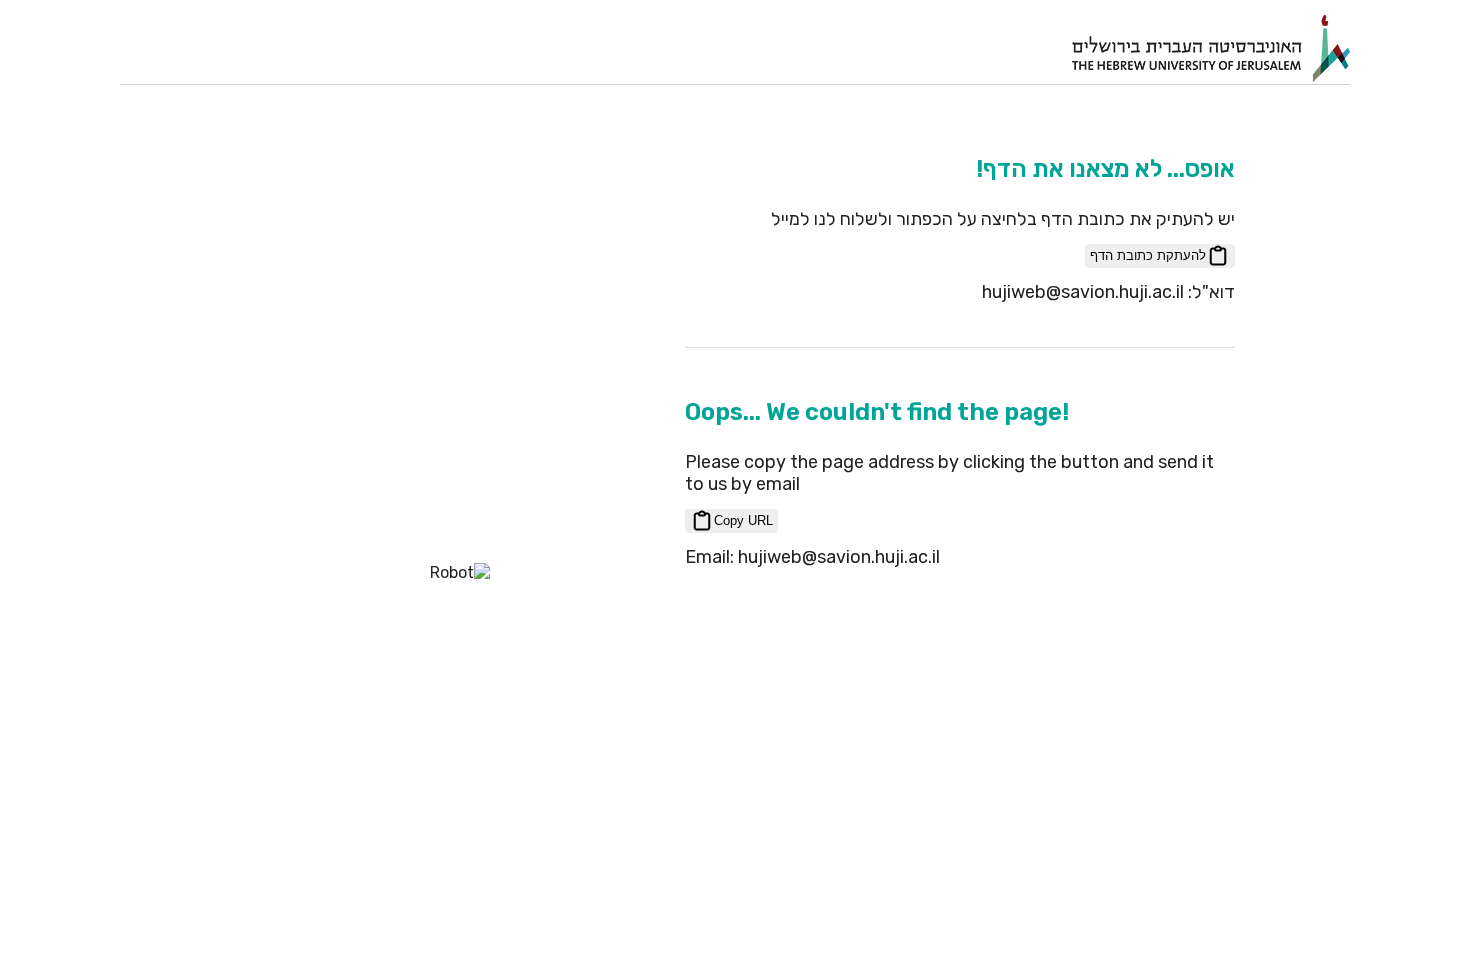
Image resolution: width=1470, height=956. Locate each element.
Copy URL (743, 520)
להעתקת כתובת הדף (1148, 255)
